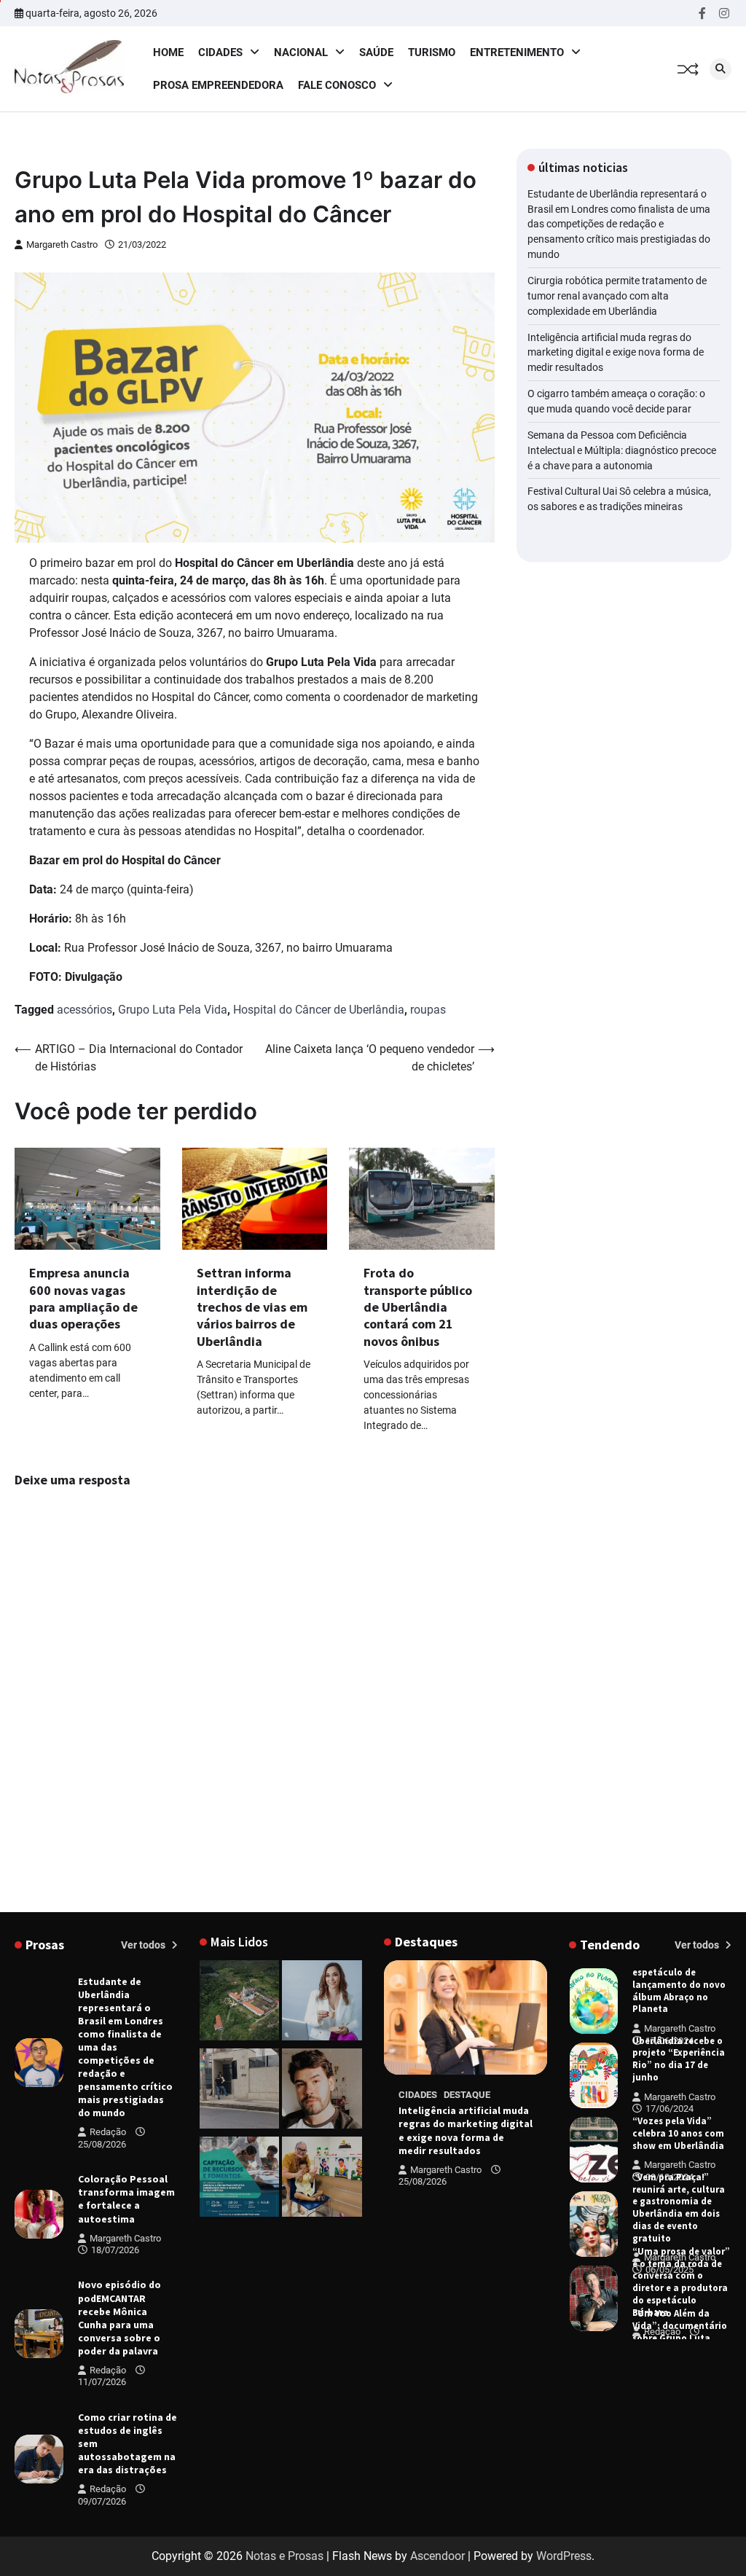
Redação (108, 2132)
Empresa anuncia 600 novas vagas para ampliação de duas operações (83, 1298)
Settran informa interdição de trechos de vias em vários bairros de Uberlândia (252, 1307)
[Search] (721, 69)
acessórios (85, 1010)
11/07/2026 (102, 2382)
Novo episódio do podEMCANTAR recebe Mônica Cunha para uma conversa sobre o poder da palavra (119, 2317)
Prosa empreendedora (218, 85)
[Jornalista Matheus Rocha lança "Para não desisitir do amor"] (322, 2091)
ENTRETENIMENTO (517, 52)
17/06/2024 (670, 2041)
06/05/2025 (670, 2270)
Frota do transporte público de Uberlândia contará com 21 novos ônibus (418, 1307)
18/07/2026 (115, 2250)
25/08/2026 (102, 2144)
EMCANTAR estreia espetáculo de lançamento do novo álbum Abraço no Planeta (679, 1984)
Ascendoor (437, 2556)
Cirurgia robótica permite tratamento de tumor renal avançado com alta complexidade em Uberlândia (617, 296)
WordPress (564, 2556)
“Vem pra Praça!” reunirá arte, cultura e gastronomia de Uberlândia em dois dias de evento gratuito (679, 2208)
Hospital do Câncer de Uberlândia (319, 1010)
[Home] (322, 2003)
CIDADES (220, 52)
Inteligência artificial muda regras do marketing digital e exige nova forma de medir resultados (616, 353)
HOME (168, 52)
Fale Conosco (337, 85)
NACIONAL (301, 52)
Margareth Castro (62, 244)
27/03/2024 (656, 2344)
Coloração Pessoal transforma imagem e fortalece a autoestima (126, 2199)
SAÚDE (376, 52)
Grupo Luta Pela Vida (173, 1010)
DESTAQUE (467, 2095)
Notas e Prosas (284, 2556)
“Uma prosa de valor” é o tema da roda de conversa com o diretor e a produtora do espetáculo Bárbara (681, 2282)
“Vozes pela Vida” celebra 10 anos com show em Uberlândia (678, 2133)
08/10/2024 (670, 2177)
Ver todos (144, 1945)
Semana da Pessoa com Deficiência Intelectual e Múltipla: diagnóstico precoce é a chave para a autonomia (622, 450)
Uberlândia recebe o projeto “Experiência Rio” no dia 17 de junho (679, 2059)
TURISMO (432, 52)
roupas (428, 1010)
